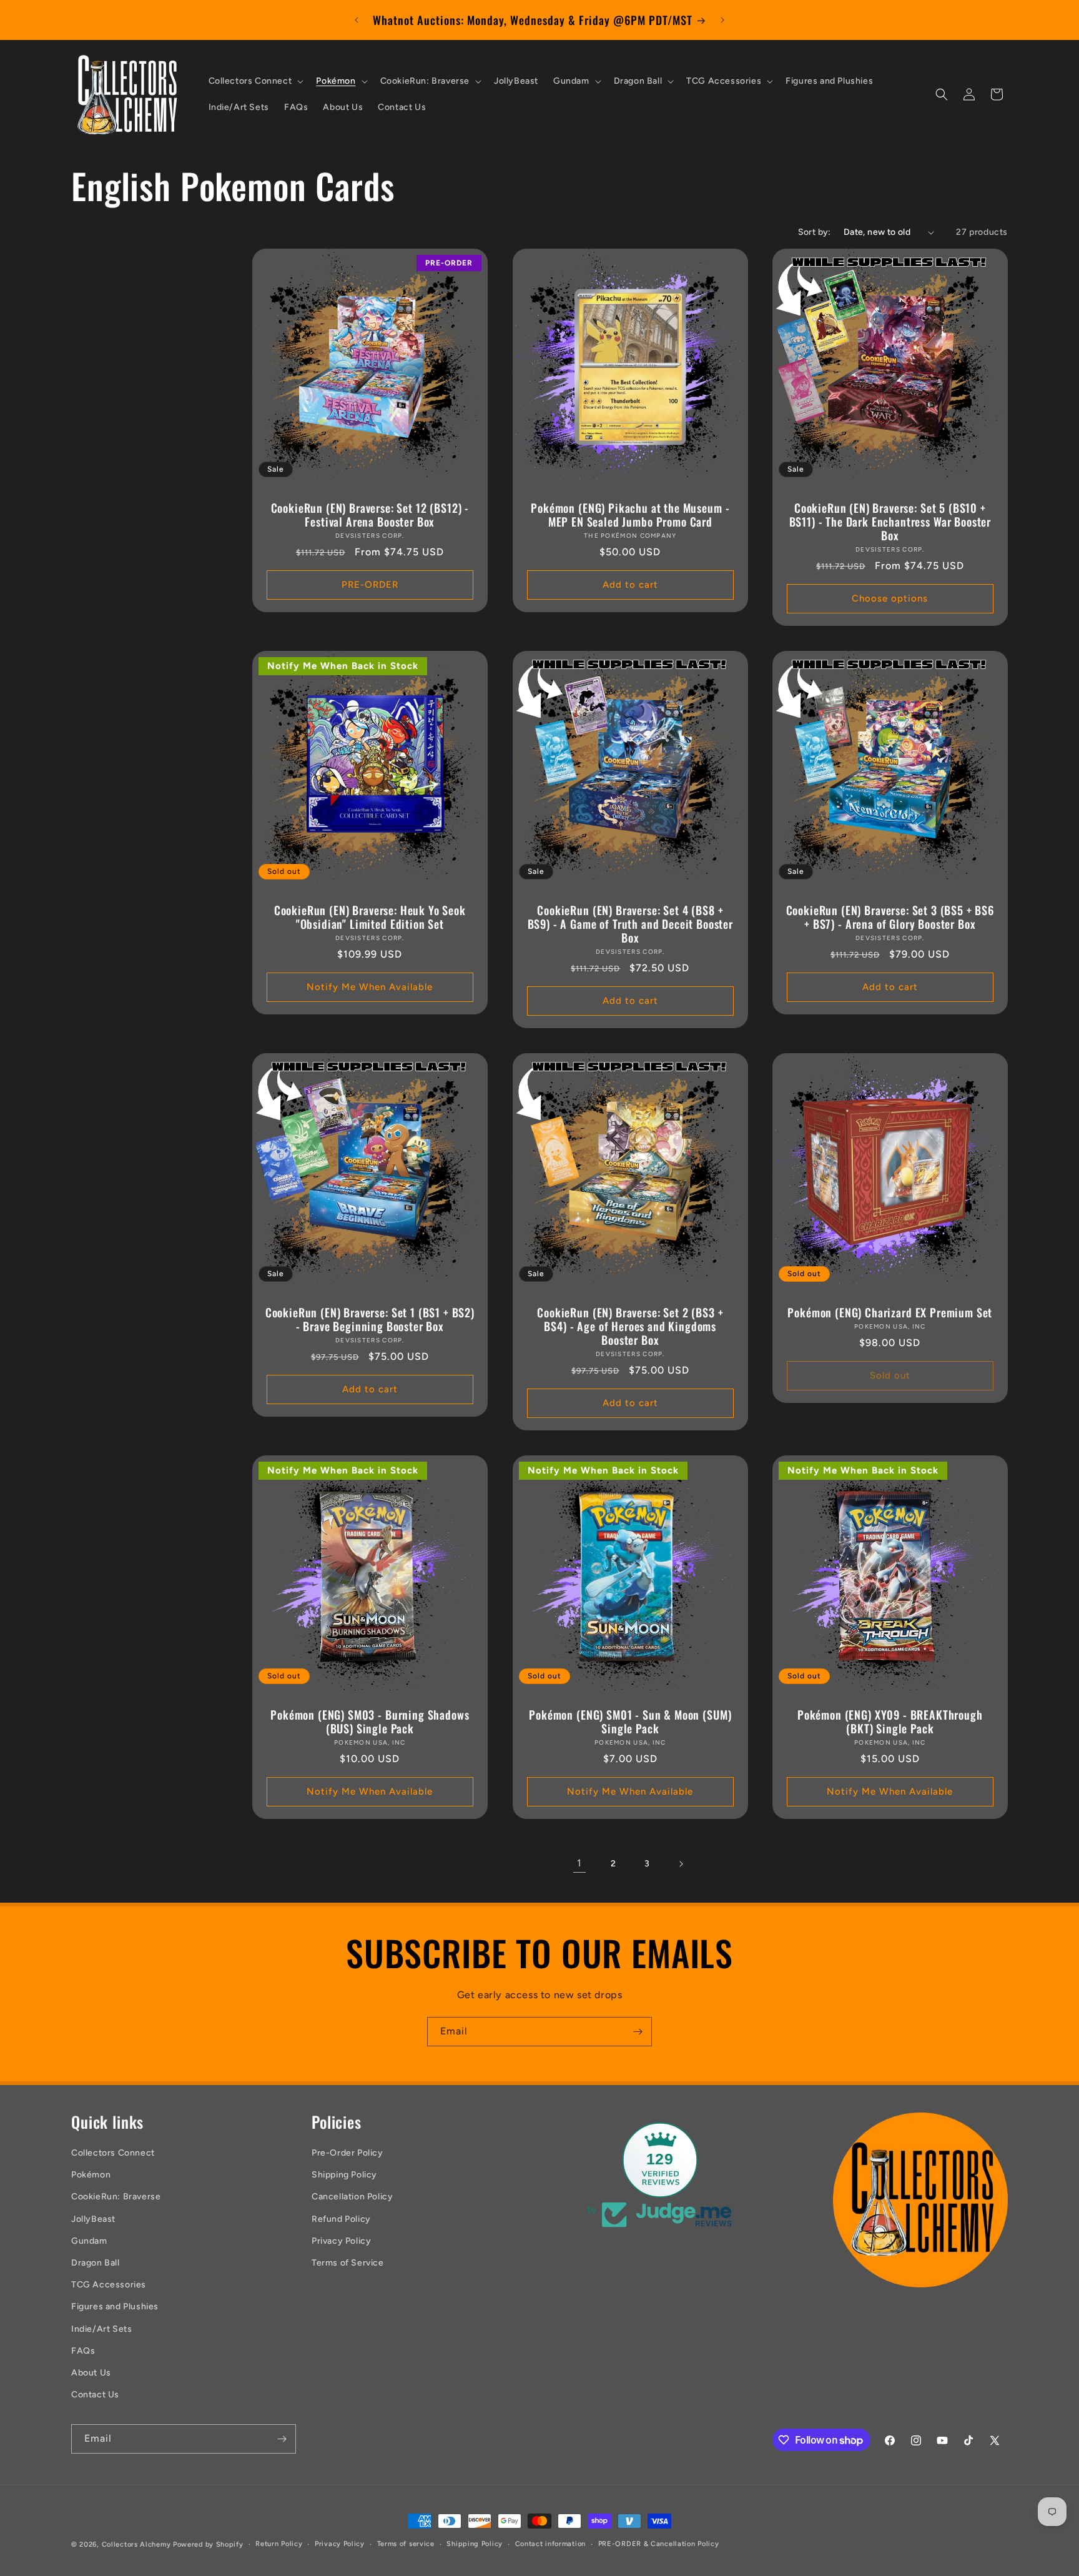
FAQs (83, 2351)
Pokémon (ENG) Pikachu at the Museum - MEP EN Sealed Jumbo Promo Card (630, 515)
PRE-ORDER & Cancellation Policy (659, 2544)
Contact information (550, 2544)
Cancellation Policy (352, 2197)
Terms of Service (348, 2263)
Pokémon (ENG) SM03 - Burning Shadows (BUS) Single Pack (370, 1721)
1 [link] (579, 1863)
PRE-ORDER (370, 585)
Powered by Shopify (208, 2544)
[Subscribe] (638, 2032)
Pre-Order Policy (347, 2153)
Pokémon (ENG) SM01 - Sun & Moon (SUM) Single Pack (630, 1721)
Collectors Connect (113, 2153)
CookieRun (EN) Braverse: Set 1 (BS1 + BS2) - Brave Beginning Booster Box (370, 1319)
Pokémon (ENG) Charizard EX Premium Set (890, 1312)
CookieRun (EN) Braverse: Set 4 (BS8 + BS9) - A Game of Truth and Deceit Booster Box (630, 924)
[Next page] (681, 1864)
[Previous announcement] (357, 20)
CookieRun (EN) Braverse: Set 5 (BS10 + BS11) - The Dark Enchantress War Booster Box (890, 522)
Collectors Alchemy (136, 2544)
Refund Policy (341, 2219)
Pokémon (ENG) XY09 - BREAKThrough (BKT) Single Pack (890, 1721)
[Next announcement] (722, 20)
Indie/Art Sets (101, 2329)
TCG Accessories (109, 2285)
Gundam (89, 2241)
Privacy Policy (341, 2241)
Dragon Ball (96, 2263)
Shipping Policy (344, 2175)
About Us (91, 2373)
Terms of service (406, 2544)
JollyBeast (93, 2219)
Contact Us (95, 2395)
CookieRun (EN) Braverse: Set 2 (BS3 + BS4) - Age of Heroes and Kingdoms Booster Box (630, 1326)
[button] (255, 81)
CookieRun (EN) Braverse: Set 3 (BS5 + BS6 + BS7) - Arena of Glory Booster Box (890, 917)
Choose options (890, 599)
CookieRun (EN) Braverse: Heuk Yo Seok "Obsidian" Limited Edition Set (370, 917)
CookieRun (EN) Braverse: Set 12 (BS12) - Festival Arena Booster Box (370, 515)
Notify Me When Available (370, 987)
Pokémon (91, 2175)
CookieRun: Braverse (116, 2197)
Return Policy (279, 2544)
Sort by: (815, 232)
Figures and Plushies (115, 2306)
